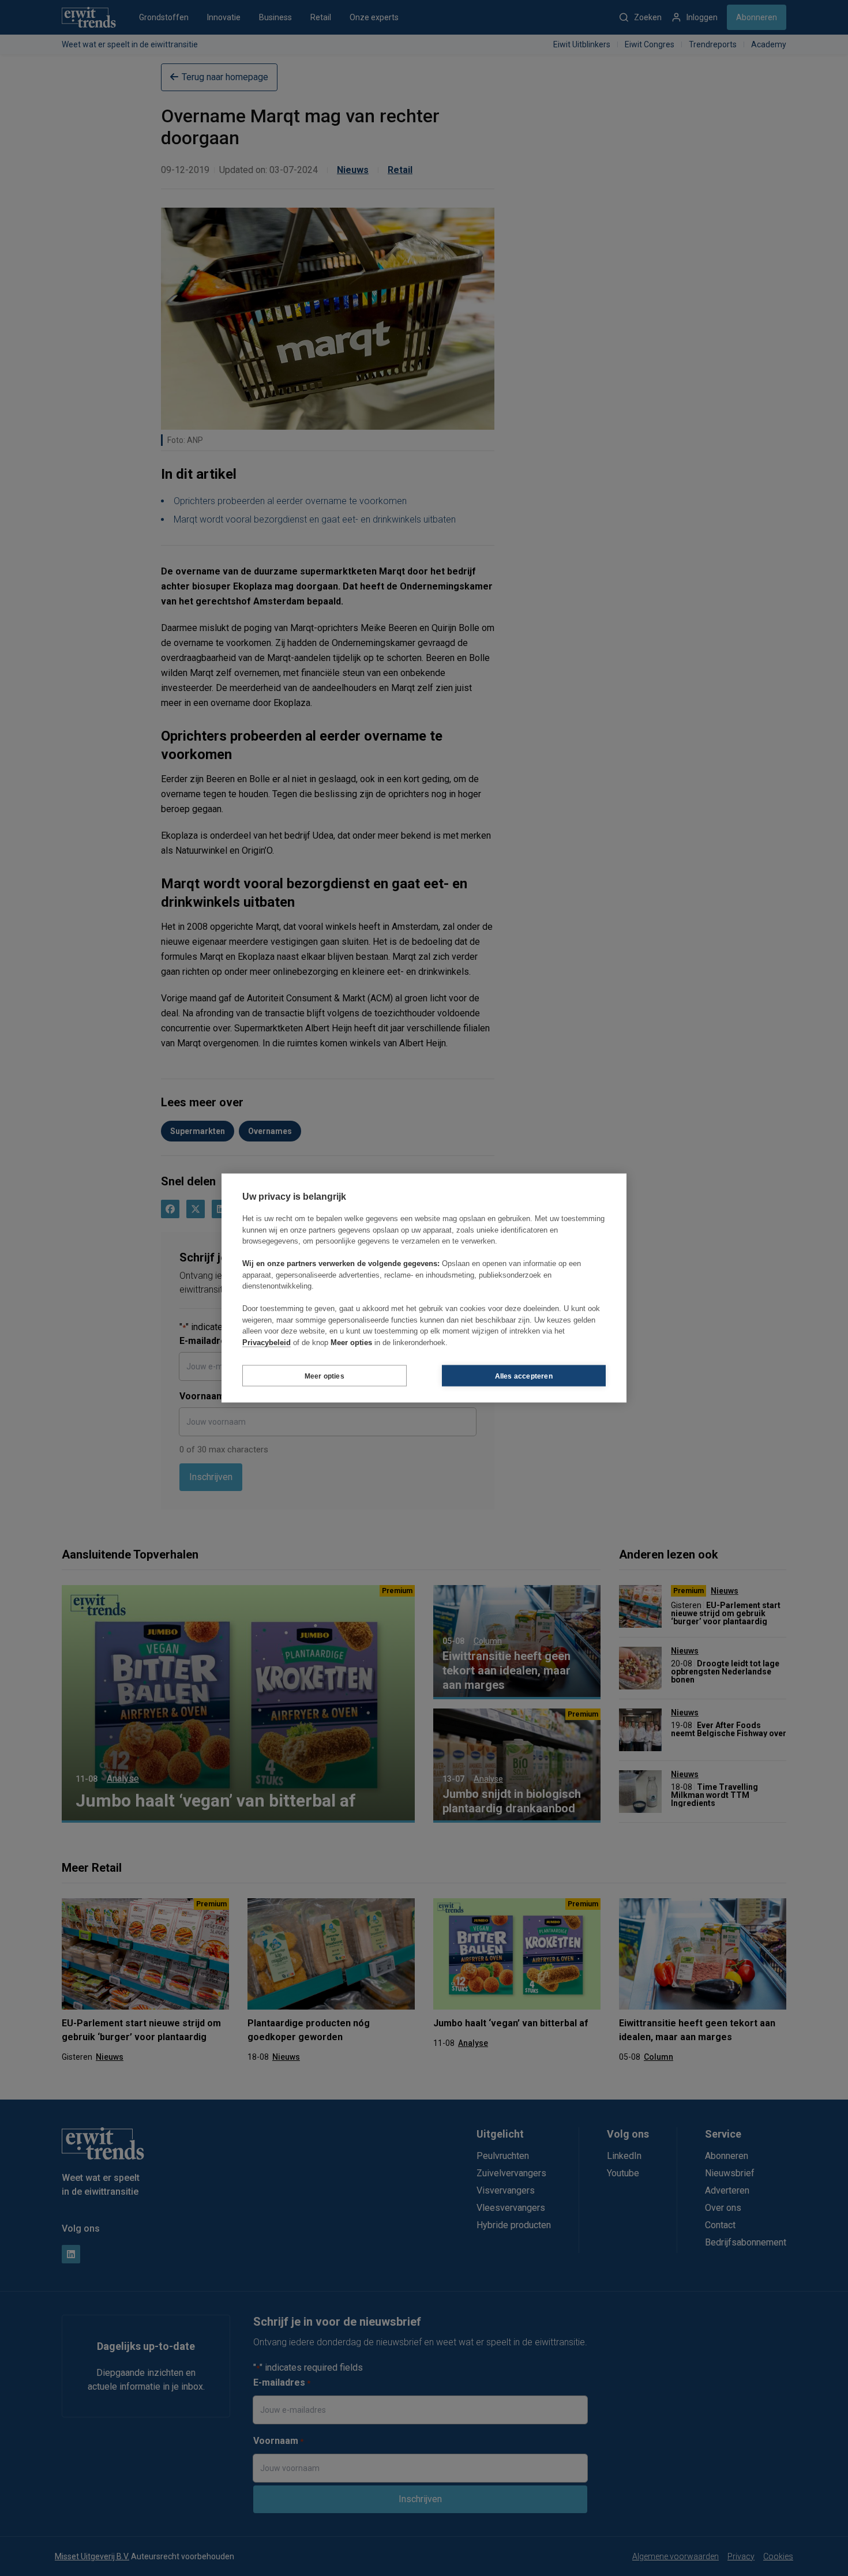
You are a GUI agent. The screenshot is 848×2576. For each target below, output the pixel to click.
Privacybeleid (267, 1342)
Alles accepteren (524, 1376)
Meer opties (324, 1376)
